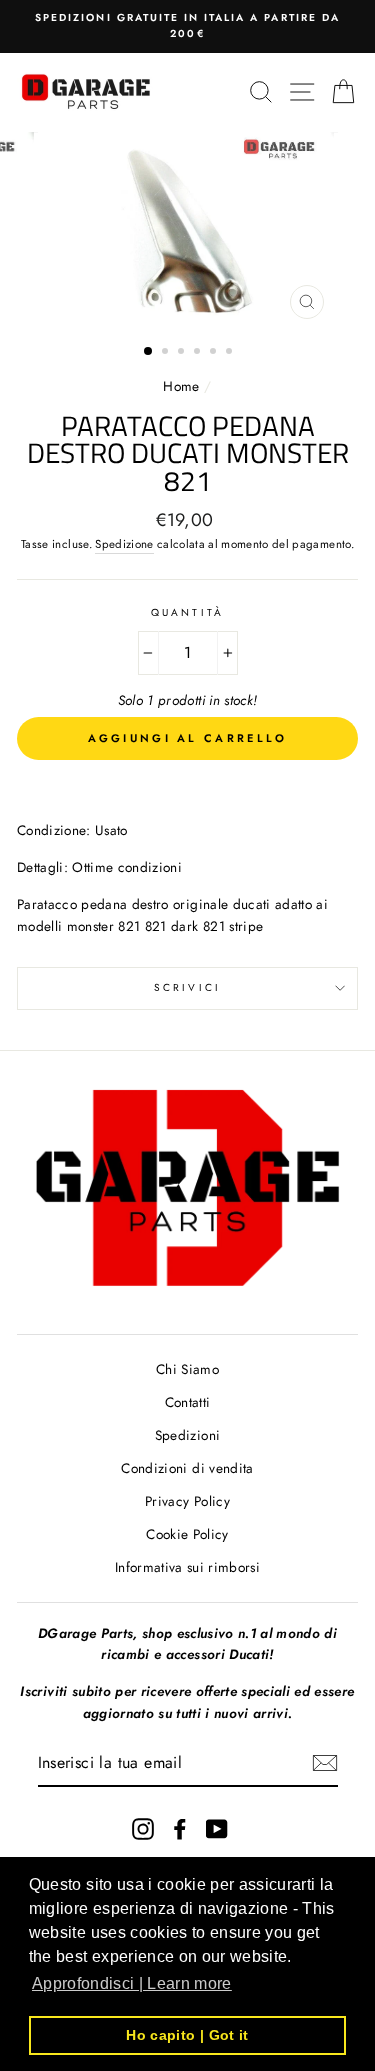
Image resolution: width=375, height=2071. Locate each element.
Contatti (188, 1402)
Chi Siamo (187, 1369)
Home (183, 386)
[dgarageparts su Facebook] (180, 1828)
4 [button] (199, 353)
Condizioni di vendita (187, 1468)
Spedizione (124, 544)
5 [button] (215, 353)
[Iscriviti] (325, 1763)
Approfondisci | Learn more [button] (132, 1983)
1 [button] (149, 352)
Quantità (187, 612)
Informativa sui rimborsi (187, 1567)
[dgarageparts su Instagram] (143, 1828)
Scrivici (187, 987)
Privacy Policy (187, 1501)
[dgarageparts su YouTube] (217, 1828)
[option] (187, 26)
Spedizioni (187, 1435)
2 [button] (167, 353)
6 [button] (231, 353)
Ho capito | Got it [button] (187, 2035)
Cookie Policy (187, 1534)
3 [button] (183, 353)
